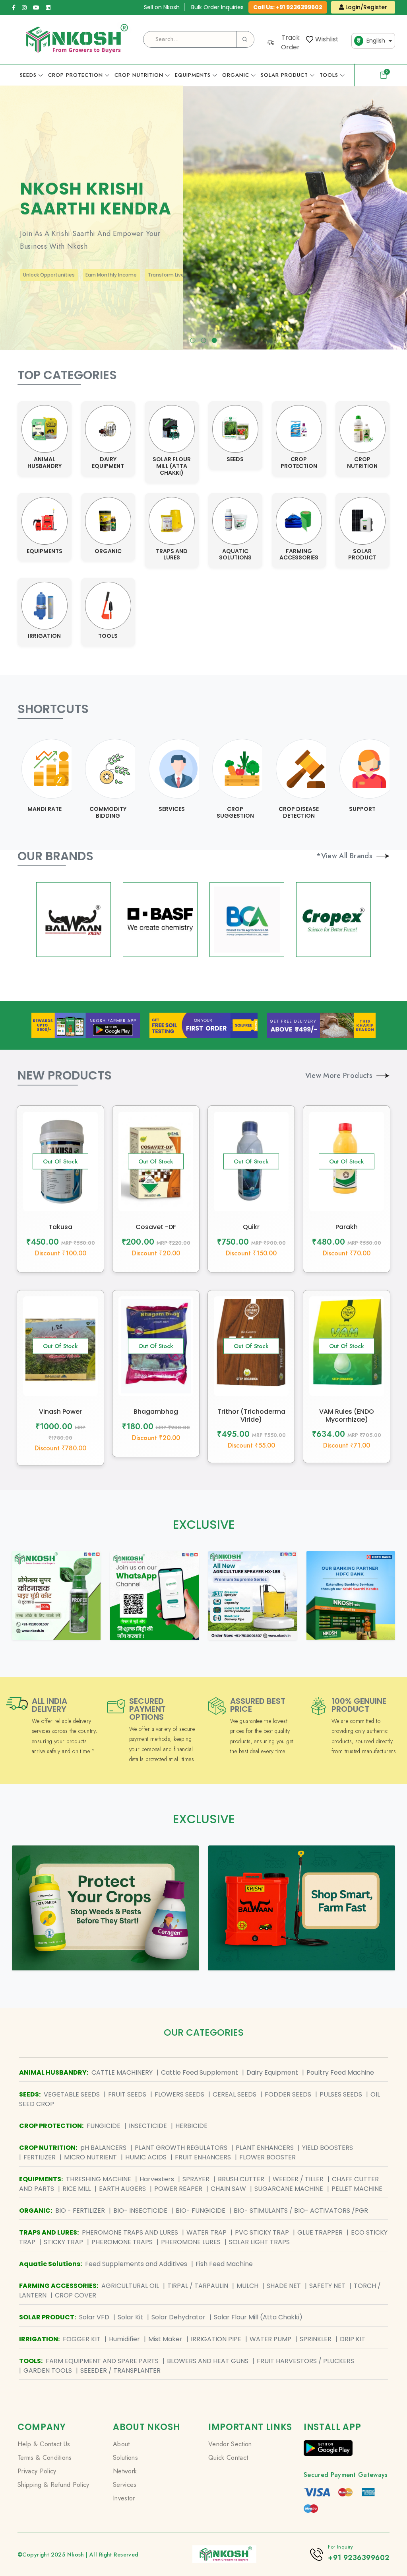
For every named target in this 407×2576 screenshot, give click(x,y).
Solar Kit (130, 2317)
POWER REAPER (178, 2189)
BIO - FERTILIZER (80, 2211)
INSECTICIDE (148, 2126)
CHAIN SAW (228, 2189)
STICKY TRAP (63, 2242)
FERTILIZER (40, 2157)
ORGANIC (236, 75)
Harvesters (157, 2179)
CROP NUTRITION (139, 75)
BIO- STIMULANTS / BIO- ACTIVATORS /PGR (301, 2211)
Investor (124, 2498)
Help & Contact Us (44, 2444)
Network (125, 2471)
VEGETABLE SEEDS (72, 2094)
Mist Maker (165, 2339)
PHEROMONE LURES (191, 2242)
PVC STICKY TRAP (262, 2232)
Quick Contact (228, 2458)
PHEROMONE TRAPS (122, 2242)
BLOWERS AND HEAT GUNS (208, 2361)
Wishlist (327, 39)
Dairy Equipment (272, 2072)
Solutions (125, 2458)
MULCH (247, 2286)
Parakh (347, 1227)
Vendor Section (230, 2444)
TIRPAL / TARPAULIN (198, 2286)
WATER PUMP (270, 2339)
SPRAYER (196, 2179)
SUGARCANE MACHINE (289, 2189)
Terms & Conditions (45, 2458)
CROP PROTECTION (76, 75)
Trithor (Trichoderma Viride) (251, 1415)
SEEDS (28, 75)
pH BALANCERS (103, 2148)
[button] (193, 340)
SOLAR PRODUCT (284, 75)
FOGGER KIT (82, 2339)
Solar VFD (94, 2317)
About (121, 2444)
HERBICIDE (191, 2126)
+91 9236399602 (359, 2558)
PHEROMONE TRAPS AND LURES (130, 2232)
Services (125, 2485)
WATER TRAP (206, 2232)
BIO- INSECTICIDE (140, 2211)
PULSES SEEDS (341, 2094)
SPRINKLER (316, 2339)
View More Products (339, 1076)
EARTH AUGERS (122, 2189)
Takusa (60, 1227)
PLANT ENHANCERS (265, 2148)
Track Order (290, 42)
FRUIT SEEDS (127, 2094)
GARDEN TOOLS (48, 2370)
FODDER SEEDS (288, 2094)
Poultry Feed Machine (340, 2072)
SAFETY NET (327, 2286)
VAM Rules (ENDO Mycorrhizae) (347, 1415)
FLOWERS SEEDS (179, 2094)
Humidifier (124, 2339)
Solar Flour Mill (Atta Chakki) (258, 2317)
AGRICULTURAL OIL (130, 2286)
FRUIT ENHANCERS (203, 2157)
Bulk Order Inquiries (217, 7)
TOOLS (329, 75)
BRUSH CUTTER (241, 2179)
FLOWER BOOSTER (267, 2157)
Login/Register (365, 7)
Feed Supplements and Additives (136, 2264)
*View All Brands (344, 856)
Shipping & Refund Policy (53, 2485)
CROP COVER (76, 2295)
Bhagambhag (156, 1412)
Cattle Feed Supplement (200, 2072)
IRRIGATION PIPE (216, 2339)
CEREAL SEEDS (235, 2094)
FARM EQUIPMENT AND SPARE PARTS (102, 2361)
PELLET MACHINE (357, 2189)
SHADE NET (284, 2286)
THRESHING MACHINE (99, 2179)
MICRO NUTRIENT (90, 2157)
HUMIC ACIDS (146, 2157)
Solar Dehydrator (178, 2317)
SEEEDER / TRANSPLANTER (120, 2370)
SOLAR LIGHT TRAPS (259, 2242)
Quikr (251, 1227)
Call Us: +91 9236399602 (288, 7)
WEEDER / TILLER (298, 2179)
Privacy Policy (37, 2471)
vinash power (60, 1412)
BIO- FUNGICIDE (201, 2211)
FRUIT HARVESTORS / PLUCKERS (305, 2361)
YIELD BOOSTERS (328, 2148)
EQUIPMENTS (193, 75)
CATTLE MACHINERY (122, 2072)
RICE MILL (77, 2189)
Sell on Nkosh (162, 7)
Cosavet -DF (156, 1227)
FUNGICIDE (104, 2126)
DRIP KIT (353, 2339)
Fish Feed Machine (224, 2264)
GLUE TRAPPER (320, 2232)
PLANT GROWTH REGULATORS (181, 2148)
